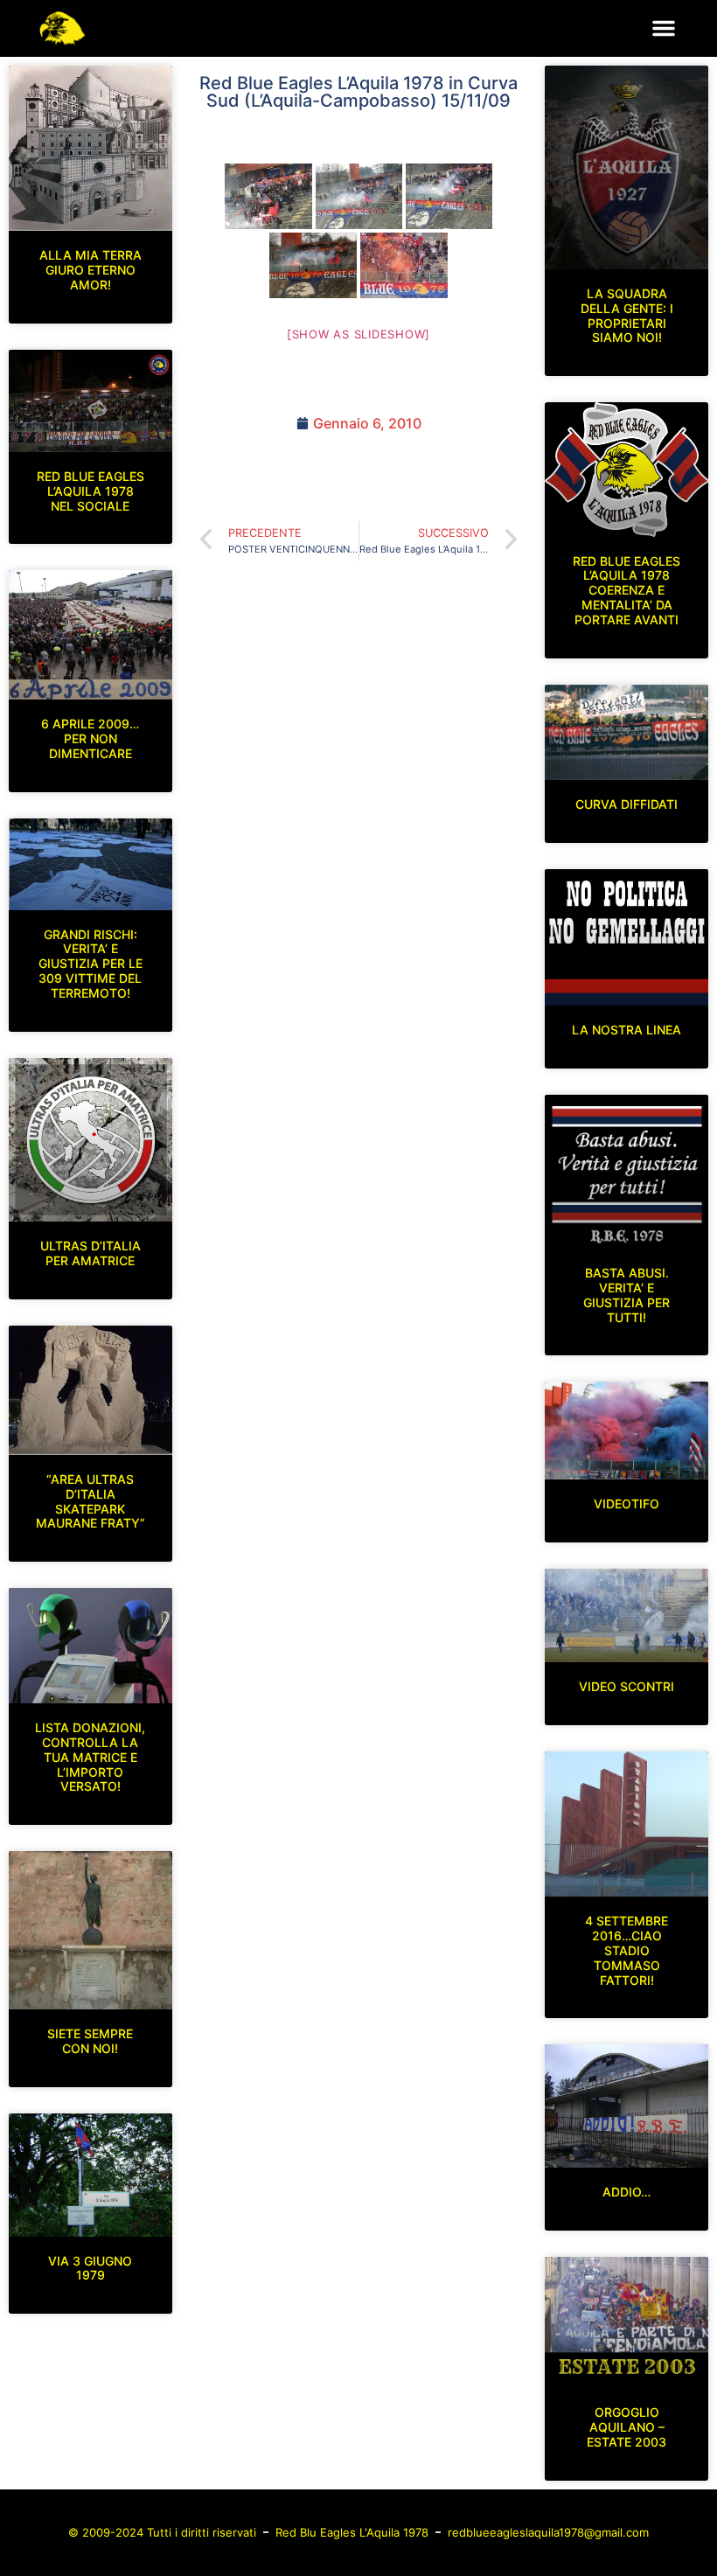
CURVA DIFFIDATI (627, 804)
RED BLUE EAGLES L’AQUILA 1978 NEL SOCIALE (90, 491)
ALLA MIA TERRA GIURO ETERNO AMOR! (90, 270)
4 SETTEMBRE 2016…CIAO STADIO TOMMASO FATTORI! (627, 1950)
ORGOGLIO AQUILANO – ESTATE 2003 (627, 2427)
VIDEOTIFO (627, 1504)
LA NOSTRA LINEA (627, 1030)
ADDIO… (627, 2192)
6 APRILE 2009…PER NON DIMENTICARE (90, 738)
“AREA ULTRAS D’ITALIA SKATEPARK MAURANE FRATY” (90, 1501)
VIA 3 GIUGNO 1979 (90, 2268)
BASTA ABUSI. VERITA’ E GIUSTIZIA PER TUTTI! (627, 1295)
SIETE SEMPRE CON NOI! (90, 2041)
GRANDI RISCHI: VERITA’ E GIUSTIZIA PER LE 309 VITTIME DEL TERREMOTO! (90, 964)
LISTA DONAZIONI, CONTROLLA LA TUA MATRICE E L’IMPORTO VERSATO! (90, 1757)
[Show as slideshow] (358, 334)
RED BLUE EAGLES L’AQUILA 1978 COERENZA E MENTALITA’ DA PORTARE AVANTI (627, 590)
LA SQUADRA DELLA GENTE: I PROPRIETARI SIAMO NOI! (627, 315)
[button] (664, 28)
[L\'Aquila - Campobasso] (268, 196)
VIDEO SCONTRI (627, 1686)
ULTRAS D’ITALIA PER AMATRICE (90, 1253)
